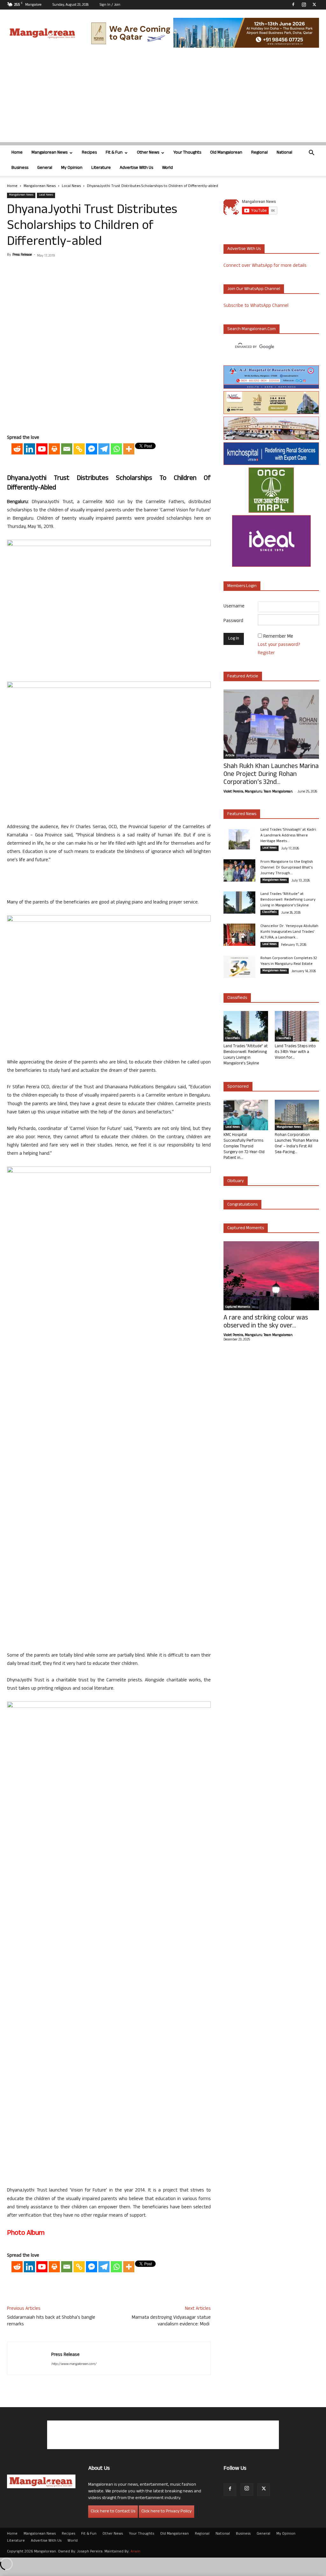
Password (233, 621)
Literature (101, 168)
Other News (148, 153)
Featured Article (243, 677)
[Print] (54, 449)
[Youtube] (42, 449)
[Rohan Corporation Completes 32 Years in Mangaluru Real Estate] (239, 967)
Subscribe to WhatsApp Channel (256, 306)
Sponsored (238, 1087)
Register (266, 653)
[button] (311, 153)
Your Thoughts (187, 153)
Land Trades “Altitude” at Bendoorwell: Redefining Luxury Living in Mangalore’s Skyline (288, 900)
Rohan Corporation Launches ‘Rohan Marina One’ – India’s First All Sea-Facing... (297, 1144)
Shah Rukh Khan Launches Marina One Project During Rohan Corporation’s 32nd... (271, 775)
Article (230, 756)
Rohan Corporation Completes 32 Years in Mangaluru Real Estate (289, 961)
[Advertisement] (163, 98)
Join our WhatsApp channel (254, 289)
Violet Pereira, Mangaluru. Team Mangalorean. (258, 792)
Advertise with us (244, 249)
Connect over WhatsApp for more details (265, 266)
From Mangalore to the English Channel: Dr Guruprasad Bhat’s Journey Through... (287, 868)
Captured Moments (246, 1228)
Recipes (89, 153)
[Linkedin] (29, 449)
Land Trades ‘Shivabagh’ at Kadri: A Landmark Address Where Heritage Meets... (289, 836)
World (167, 168)
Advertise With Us (136, 168)
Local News (71, 186)
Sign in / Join (110, 5)
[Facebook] (293, 4)
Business (20, 168)
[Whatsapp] (116, 449)
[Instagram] (304, 4)
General (45, 168)
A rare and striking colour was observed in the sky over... (266, 1322)
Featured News (242, 814)
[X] (314, 4)
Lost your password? (279, 645)
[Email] (67, 449)
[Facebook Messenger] (92, 449)
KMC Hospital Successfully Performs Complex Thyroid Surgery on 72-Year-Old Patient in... (244, 1147)
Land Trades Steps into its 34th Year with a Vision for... (295, 1052)
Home (17, 153)
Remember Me (278, 637)
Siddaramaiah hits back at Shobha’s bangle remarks (51, 2321)
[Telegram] (104, 449)
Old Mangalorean (226, 153)
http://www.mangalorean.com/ (74, 2364)
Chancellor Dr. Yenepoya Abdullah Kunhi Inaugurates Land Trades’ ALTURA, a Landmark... (289, 932)
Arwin (135, 2552)
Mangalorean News (50, 153)
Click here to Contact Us (113, 2512)
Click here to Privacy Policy (167, 2512)
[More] (129, 449)
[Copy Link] (79, 449)
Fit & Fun (114, 153)
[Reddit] (17, 449)
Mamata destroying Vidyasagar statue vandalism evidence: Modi (171, 2321)
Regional (259, 153)
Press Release (22, 255)
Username (234, 607)
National (284, 153)
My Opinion (72, 168)
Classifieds (269, 912)
